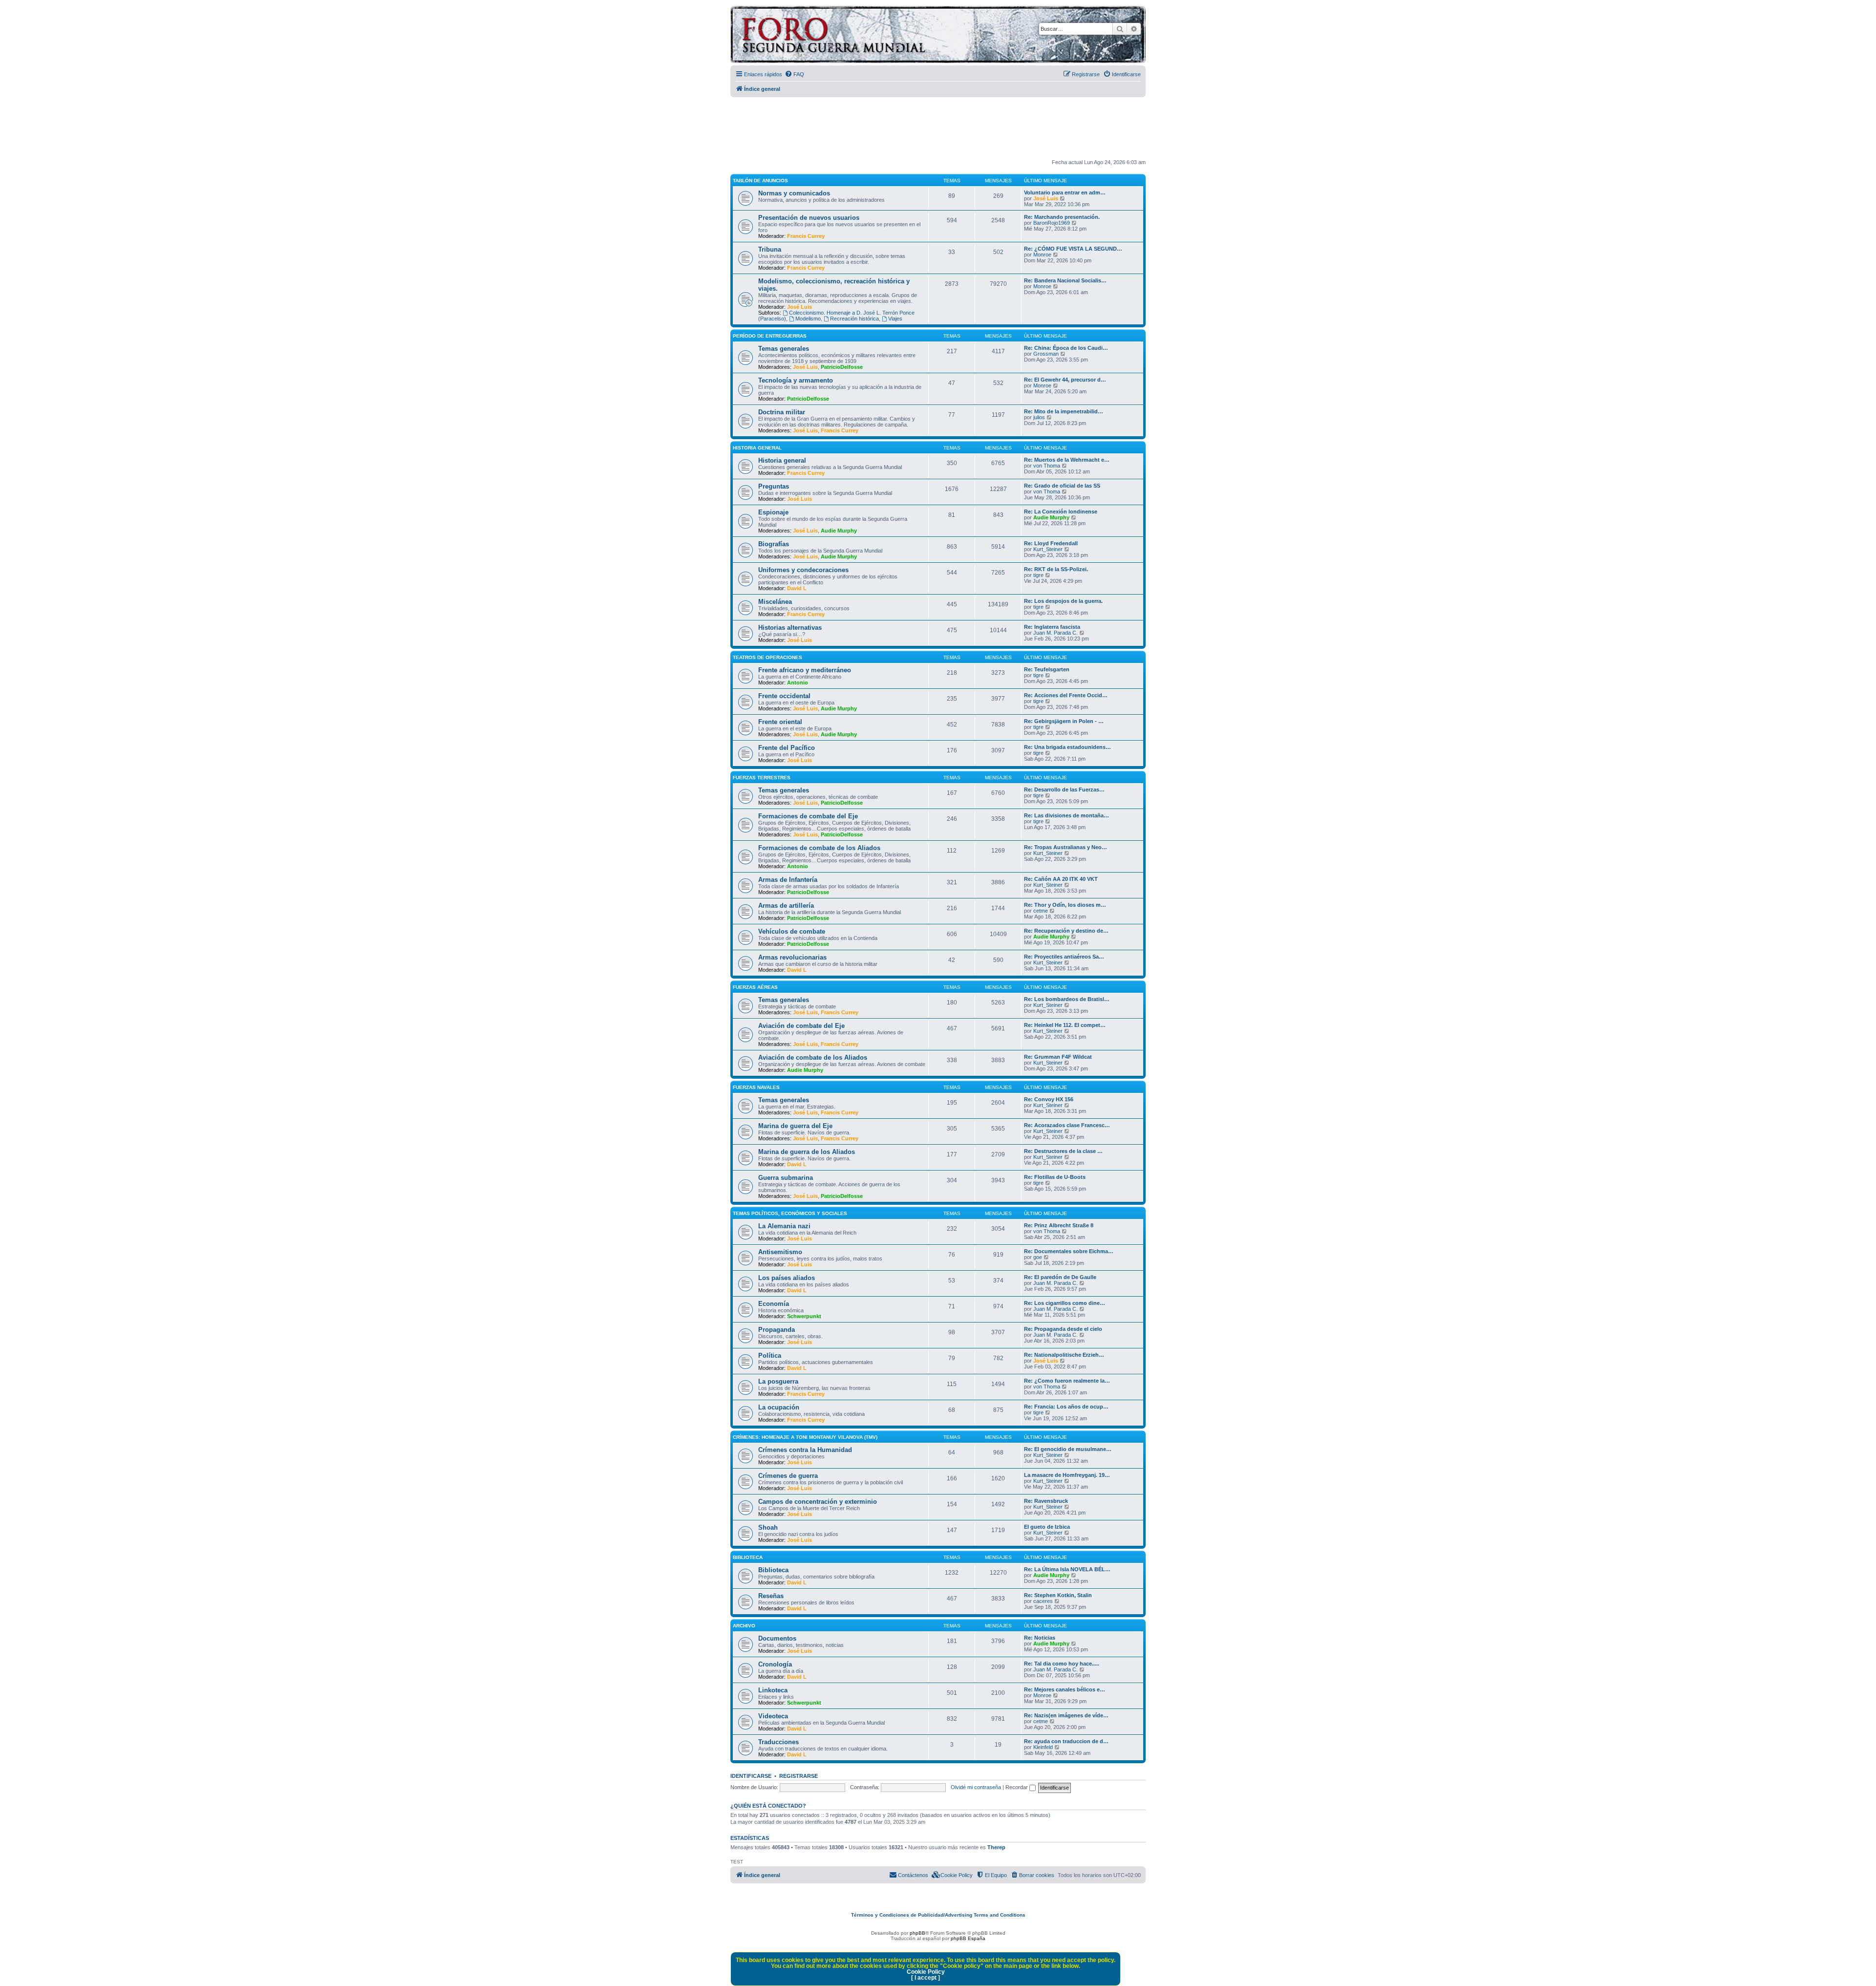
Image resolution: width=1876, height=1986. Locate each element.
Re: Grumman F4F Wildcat (1058, 1057)
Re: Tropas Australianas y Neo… (1066, 847)
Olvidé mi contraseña (976, 1787)
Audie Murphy (839, 531)
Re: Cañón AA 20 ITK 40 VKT (1061, 879)
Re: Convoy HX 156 (1049, 1099)
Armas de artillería (786, 906)
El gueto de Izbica (1047, 1527)
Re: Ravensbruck (1046, 1501)
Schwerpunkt (804, 1316)
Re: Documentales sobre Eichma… (1069, 1251)
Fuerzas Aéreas (755, 987)
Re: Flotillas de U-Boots (1055, 1177)
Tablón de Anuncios (760, 181)
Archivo (744, 1626)
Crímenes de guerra (788, 1476)
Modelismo (808, 319)
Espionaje (773, 512)
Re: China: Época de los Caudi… (1066, 348)
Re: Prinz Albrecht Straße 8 (1059, 1225)
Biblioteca (748, 1557)
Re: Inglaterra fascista (1052, 627)
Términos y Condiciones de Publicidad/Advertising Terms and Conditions (938, 1915)
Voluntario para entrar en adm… (1065, 192)
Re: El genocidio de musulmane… (1068, 1449)
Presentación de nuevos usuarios (809, 218)
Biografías (774, 544)
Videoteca (773, 1716)
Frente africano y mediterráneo (805, 670)
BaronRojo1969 (1052, 223)
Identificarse (751, 1776)
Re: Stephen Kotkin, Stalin (1058, 1595)
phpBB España (968, 1938)
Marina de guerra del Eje (795, 1126)
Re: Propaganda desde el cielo (1063, 1329)
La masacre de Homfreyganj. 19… (1067, 1475)
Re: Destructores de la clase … (1063, 1151)
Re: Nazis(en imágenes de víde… (1066, 1715)
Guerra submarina (786, 1178)
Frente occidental (784, 696)
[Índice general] (872, 36)
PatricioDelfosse (842, 367)
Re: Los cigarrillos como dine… (1065, 1303)
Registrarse (799, 1776)
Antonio (798, 683)
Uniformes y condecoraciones (803, 570)
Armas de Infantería (788, 880)
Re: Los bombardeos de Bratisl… (1067, 999)
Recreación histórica (854, 319)
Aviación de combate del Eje (801, 1026)
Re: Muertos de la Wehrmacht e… (1067, 460)
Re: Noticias (1040, 1638)
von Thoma (1047, 466)
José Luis (1046, 198)
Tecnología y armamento (796, 380)
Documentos (777, 1638)
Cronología (775, 1664)
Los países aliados (787, 1278)
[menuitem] (794, 74)
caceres (1043, 1601)
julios (1039, 417)
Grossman (1046, 354)
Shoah (768, 1527)
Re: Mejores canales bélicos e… (1065, 1689)
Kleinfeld (1043, 1747)
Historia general (782, 460)
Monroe (1042, 255)
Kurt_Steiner (1048, 549)
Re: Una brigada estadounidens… (1067, 747)
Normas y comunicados (794, 193)
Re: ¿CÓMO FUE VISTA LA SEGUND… (1073, 249)
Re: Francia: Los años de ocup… (1066, 1407)
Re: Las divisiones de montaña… (1066, 815)
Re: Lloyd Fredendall (1051, 543)
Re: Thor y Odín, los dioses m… (1065, 905)
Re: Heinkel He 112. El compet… (1065, 1025)
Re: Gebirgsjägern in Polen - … (1064, 721)
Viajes (895, 319)
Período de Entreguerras (770, 336)
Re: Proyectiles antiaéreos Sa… (1064, 957)
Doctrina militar (782, 412)
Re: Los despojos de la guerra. (1063, 601)
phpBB (917, 1933)
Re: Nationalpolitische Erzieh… (1064, 1355)
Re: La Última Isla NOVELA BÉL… (1067, 1569)
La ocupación (779, 1407)
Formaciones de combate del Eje (808, 816)
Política (770, 1356)
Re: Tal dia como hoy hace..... (1062, 1664)
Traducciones (778, 1742)
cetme (1041, 911)
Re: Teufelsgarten (1047, 669)
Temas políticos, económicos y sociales (790, 1213)
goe (1038, 1257)
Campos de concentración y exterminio (818, 1502)
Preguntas (774, 486)
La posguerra (778, 1381)
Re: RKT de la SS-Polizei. (1056, 569)
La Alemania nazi (784, 1226)
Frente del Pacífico (787, 748)
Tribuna (770, 249)
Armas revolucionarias (792, 957)
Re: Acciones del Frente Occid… (1066, 695)
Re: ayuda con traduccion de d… (1066, 1741)
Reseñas (771, 1596)
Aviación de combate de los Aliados (813, 1057)
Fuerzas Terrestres (762, 778)
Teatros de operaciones (767, 657)
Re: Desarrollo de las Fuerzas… (1064, 790)
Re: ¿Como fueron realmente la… (1067, 1381)
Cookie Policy (926, 1972)
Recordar (1017, 1787)
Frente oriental (780, 722)
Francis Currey (806, 236)
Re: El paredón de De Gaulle (1060, 1277)
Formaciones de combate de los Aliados (819, 848)
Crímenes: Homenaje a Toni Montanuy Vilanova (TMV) (805, 1437)
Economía (774, 1304)
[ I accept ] (926, 1978)
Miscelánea (775, 602)
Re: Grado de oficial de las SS (1062, 486)
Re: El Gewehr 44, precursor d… (1065, 380)
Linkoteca (773, 1690)
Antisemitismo (780, 1252)
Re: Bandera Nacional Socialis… (1065, 280)
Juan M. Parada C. (1055, 633)
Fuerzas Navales (756, 1087)
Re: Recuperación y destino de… (1066, 931)
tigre (1038, 575)
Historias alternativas (790, 628)
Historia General (757, 448)
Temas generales (784, 349)
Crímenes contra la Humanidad (805, 1450)
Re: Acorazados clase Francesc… (1067, 1125)
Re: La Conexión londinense (1061, 512)
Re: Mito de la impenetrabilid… (1064, 411)
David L (797, 588)
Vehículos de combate (792, 931)
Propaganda (777, 1330)
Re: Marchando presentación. (1062, 217)
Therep (996, 1847)
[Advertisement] (938, 128)
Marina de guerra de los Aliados (807, 1152)
